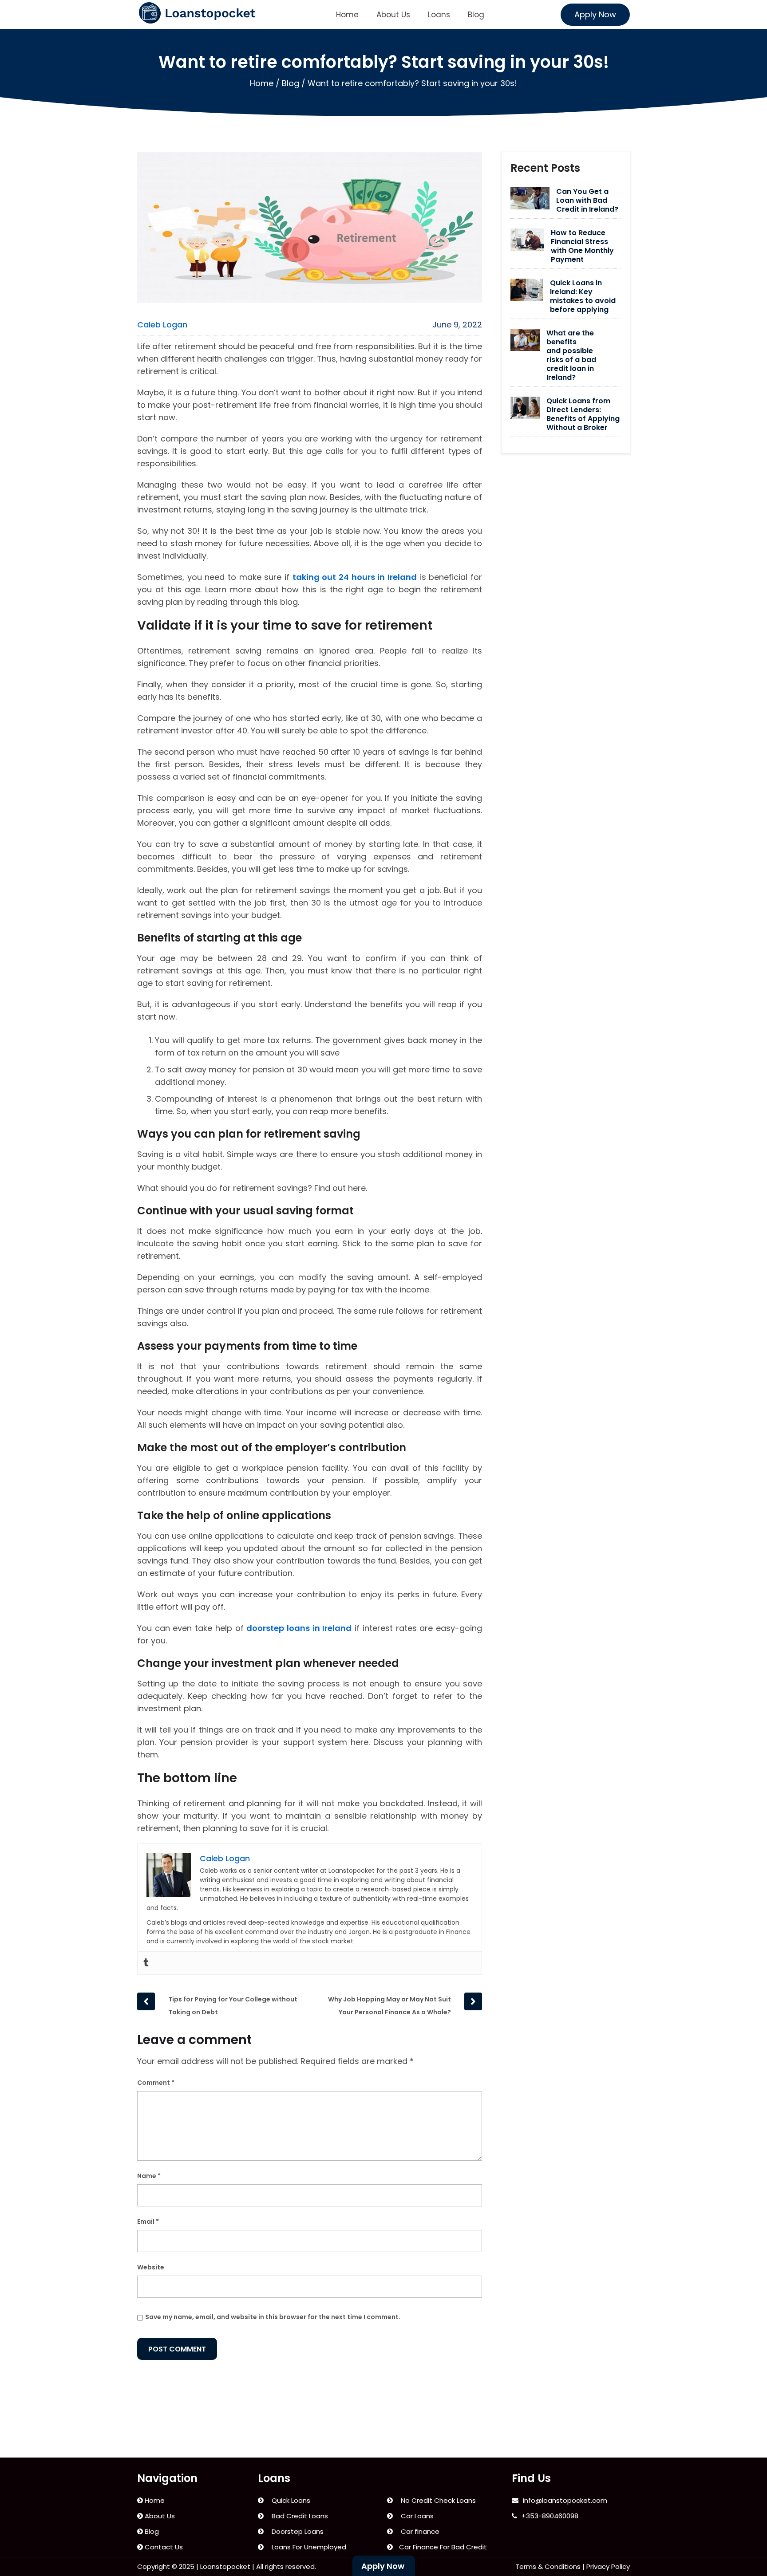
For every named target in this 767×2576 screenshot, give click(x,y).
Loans (439, 15)
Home (347, 15)
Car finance (418, 2531)
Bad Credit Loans (298, 2516)
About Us (393, 15)
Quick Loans (289, 2500)
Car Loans (415, 2516)
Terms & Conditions (548, 2566)
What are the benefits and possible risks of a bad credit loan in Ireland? (571, 355)
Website (151, 2267)
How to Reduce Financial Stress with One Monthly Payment (582, 246)
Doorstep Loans (296, 2531)
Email (148, 2222)
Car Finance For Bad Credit (442, 2547)
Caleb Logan (162, 325)
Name (149, 2176)
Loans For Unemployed (307, 2547)
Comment (156, 2083)
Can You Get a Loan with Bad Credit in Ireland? (587, 201)
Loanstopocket (225, 2566)
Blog (476, 15)
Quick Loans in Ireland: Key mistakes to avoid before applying (583, 296)
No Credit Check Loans (437, 2500)
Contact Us (163, 2547)
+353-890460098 (550, 2516)
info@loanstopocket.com (565, 2500)
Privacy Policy (608, 2566)
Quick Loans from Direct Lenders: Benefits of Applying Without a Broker (583, 414)
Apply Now (595, 14)
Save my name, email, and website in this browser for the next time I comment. (273, 2317)
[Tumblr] (146, 1963)
